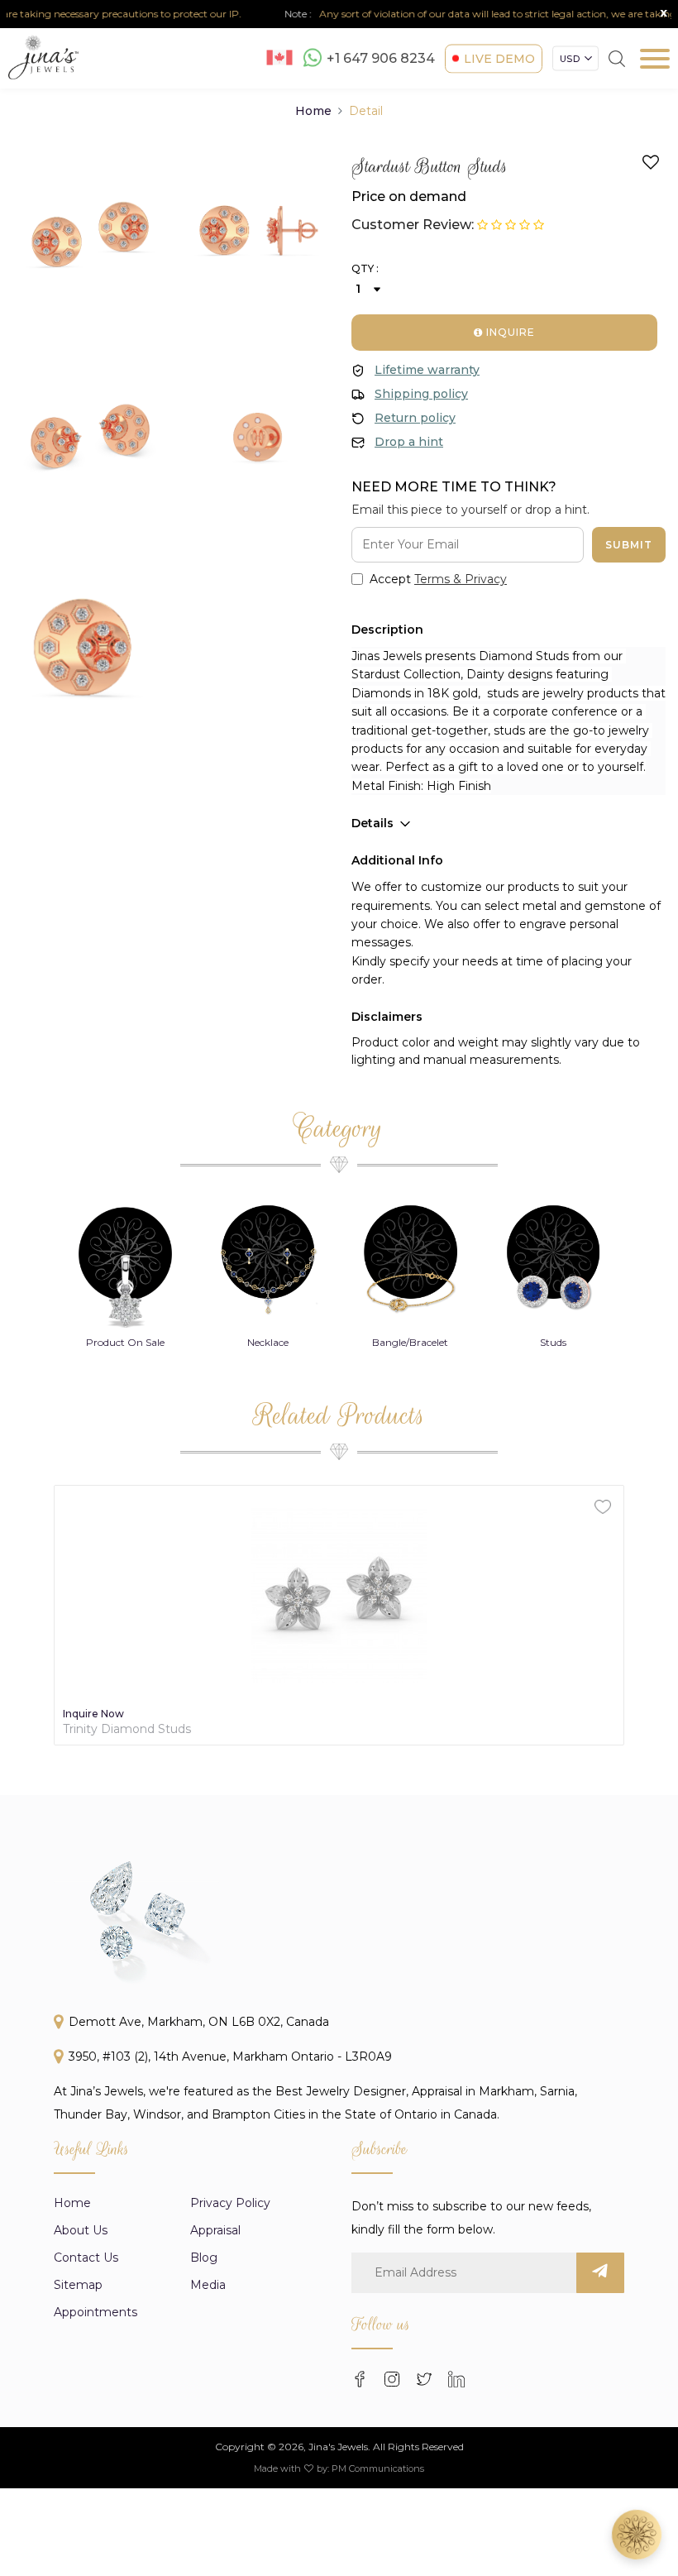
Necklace (268, 1342)
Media (208, 2285)
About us (81, 2230)
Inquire (509, 332)
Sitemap (78, 2285)
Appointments (95, 2312)
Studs (553, 1342)
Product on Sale (125, 1342)
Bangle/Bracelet (410, 1342)
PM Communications (378, 2468)
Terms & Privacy (461, 579)
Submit (629, 545)
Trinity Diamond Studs (127, 1729)
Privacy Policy (230, 2203)
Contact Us (86, 2258)
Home (313, 111)
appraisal (215, 2230)
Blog (204, 2258)
